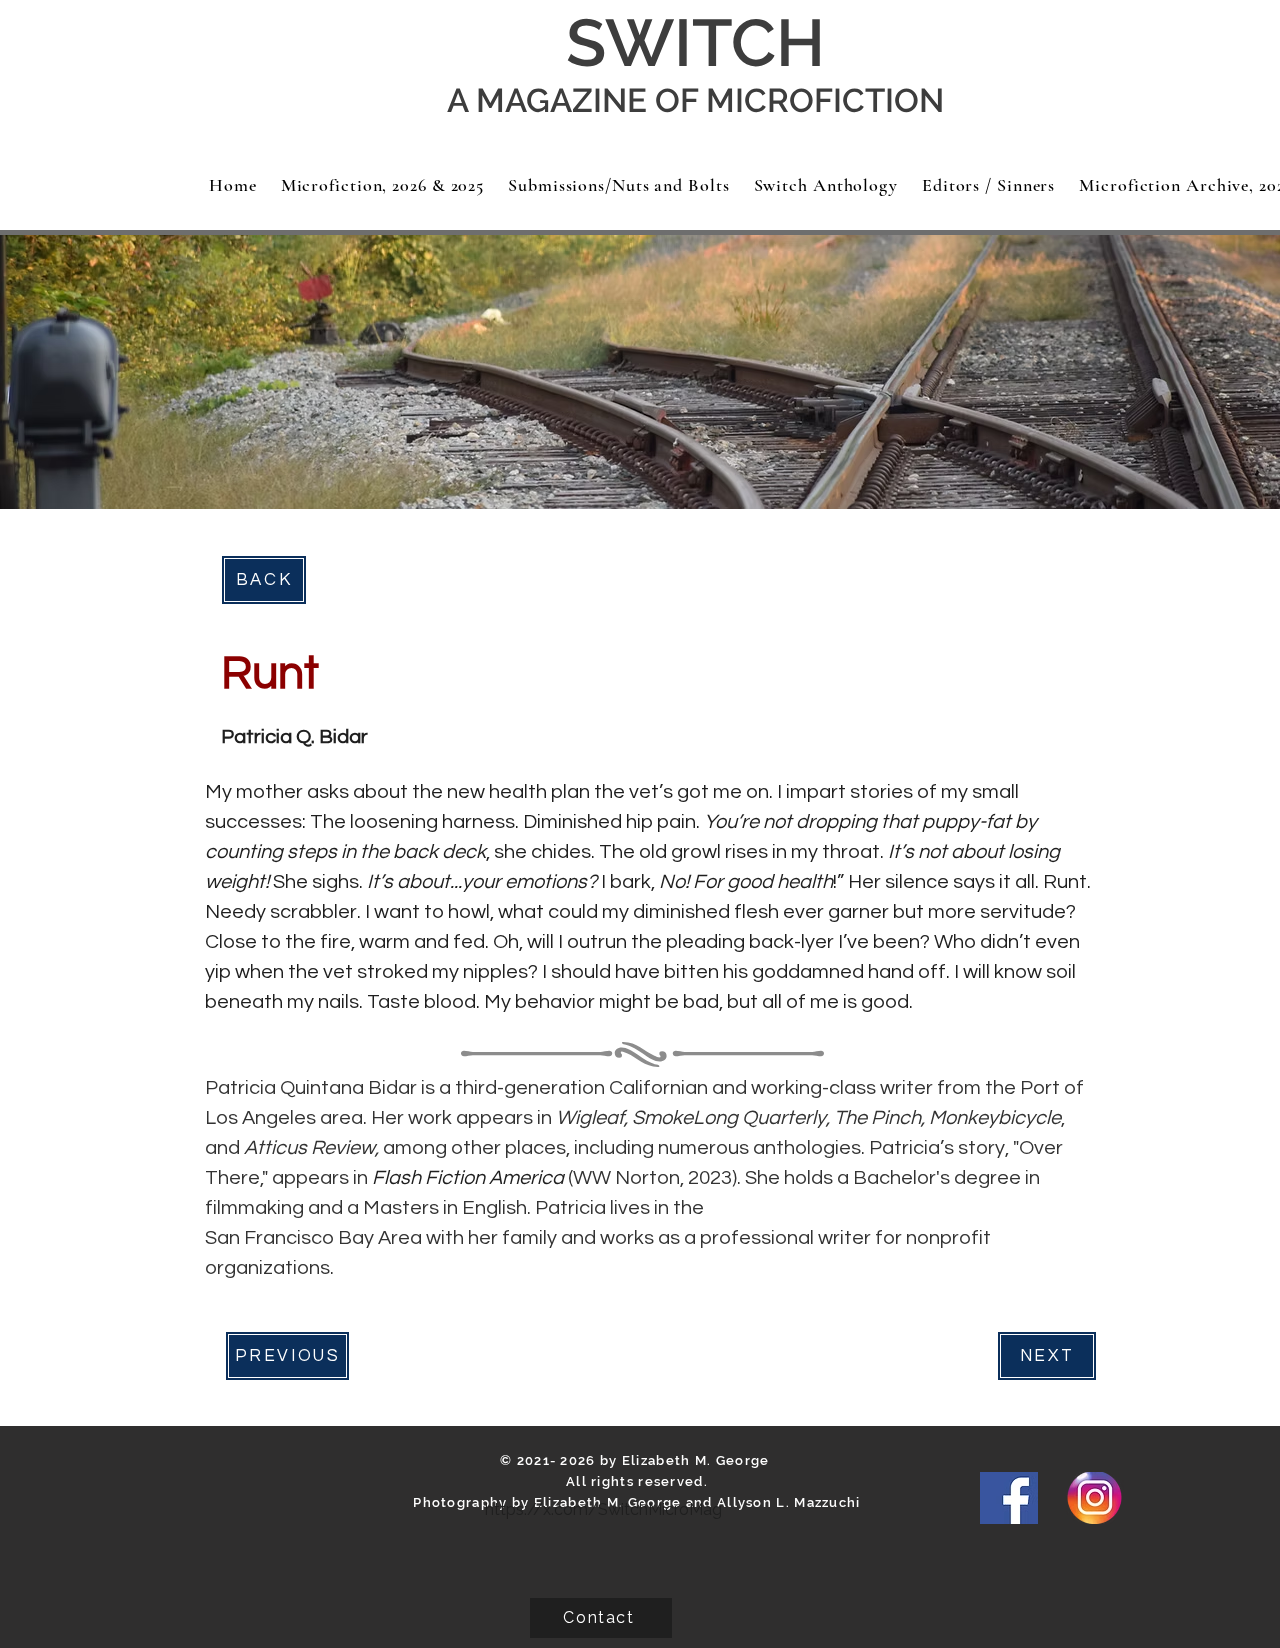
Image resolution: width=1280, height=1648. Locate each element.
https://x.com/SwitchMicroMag (603, 1509)
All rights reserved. (637, 1481)
